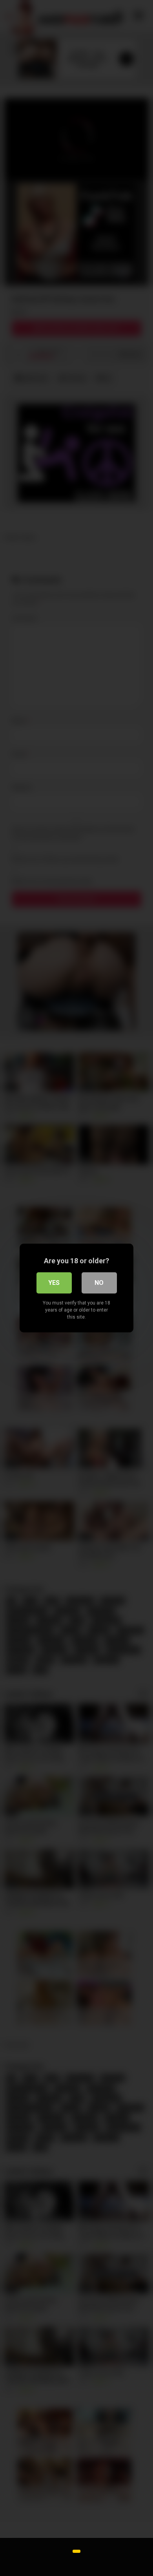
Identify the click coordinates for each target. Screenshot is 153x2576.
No (99, 1283)
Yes (54, 1283)
